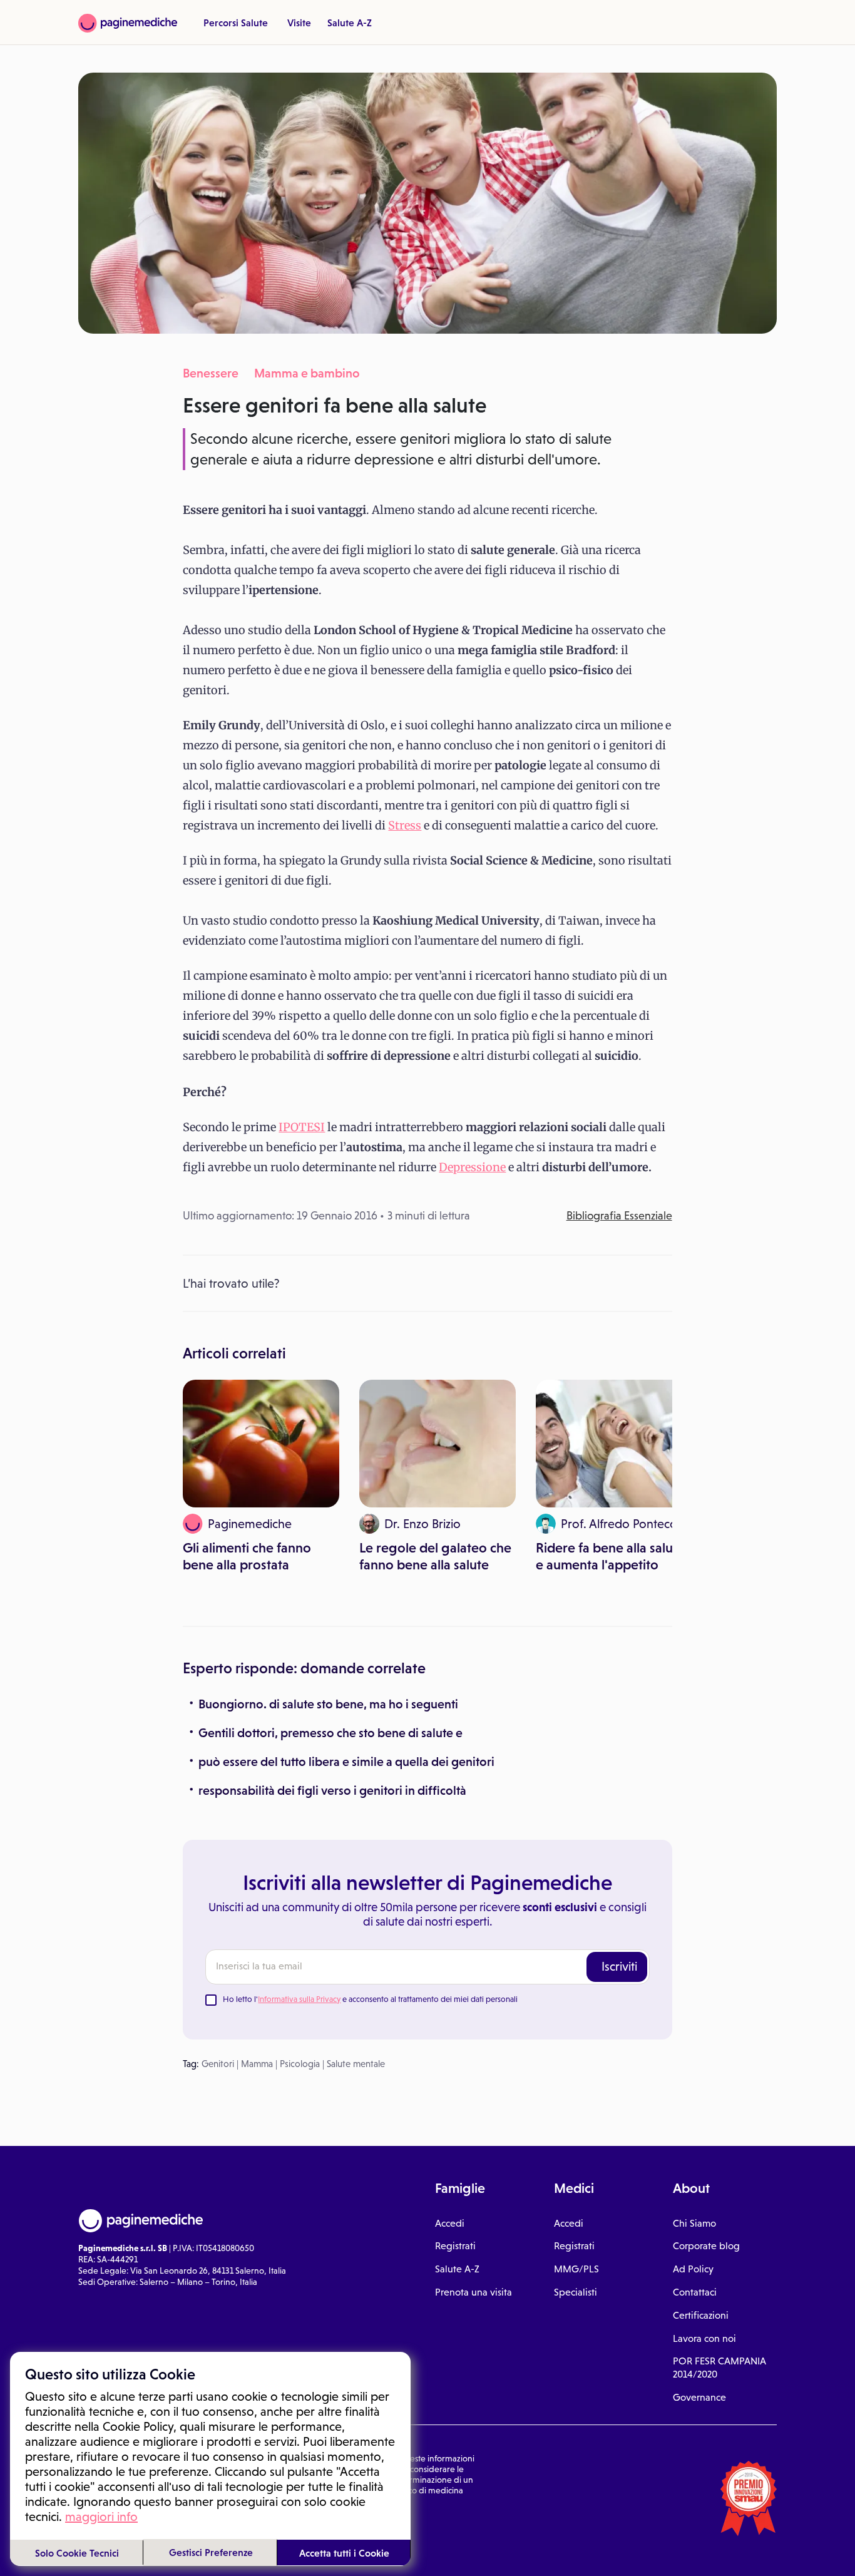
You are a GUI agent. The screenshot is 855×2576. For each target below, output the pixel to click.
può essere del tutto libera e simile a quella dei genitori (346, 1762)
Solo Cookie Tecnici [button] (77, 2553)
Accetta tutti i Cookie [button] (344, 2553)
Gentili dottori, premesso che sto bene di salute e (330, 1733)
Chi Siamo (694, 2223)
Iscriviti (619, 1966)
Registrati (455, 2246)
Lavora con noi (704, 2338)
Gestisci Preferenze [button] (211, 2552)
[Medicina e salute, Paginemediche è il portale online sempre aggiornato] (128, 23)
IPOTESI (302, 1127)
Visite (299, 23)
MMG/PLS (576, 2269)
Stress (405, 825)
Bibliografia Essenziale (619, 1216)
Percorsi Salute (236, 23)
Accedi (450, 2223)
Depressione (472, 1167)
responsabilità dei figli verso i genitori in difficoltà (332, 1790)
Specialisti (576, 2292)
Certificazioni (701, 2315)
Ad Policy (693, 2269)
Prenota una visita (474, 2292)
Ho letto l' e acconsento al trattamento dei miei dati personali (370, 1999)
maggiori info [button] (101, 2517)
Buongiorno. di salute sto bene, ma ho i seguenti (328, 1704)
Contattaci (695, 2292)
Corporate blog (706, 2246)
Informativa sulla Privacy (299, 1999)
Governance (699, 2397)
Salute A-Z (350, 23)
